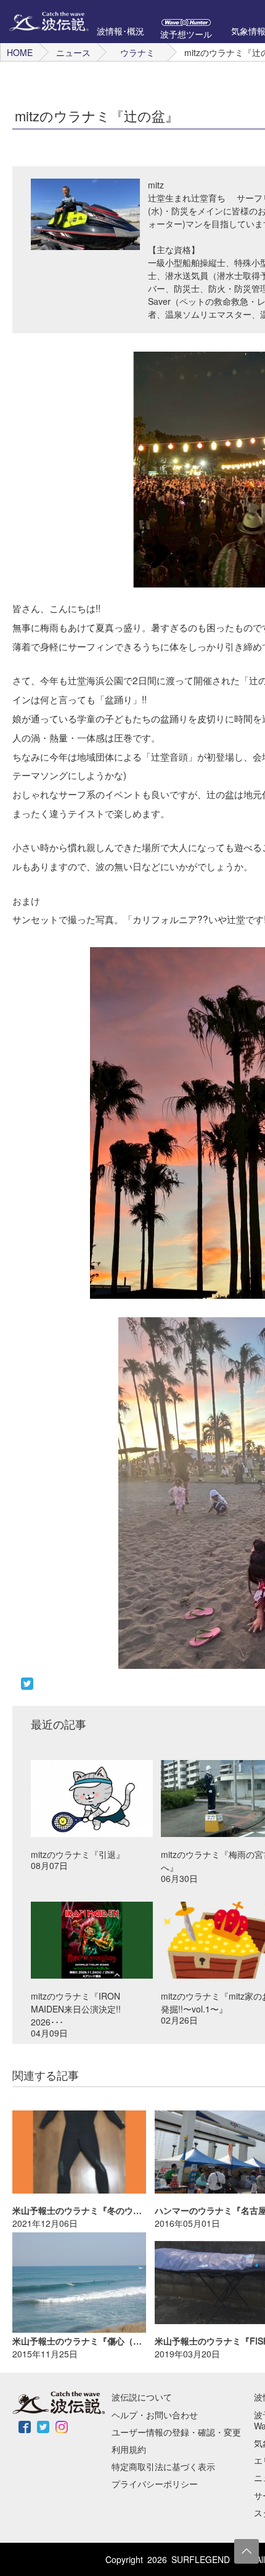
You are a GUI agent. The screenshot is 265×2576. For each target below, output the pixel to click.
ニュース (73, 52)
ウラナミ (137, 52)
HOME (20, 52)
